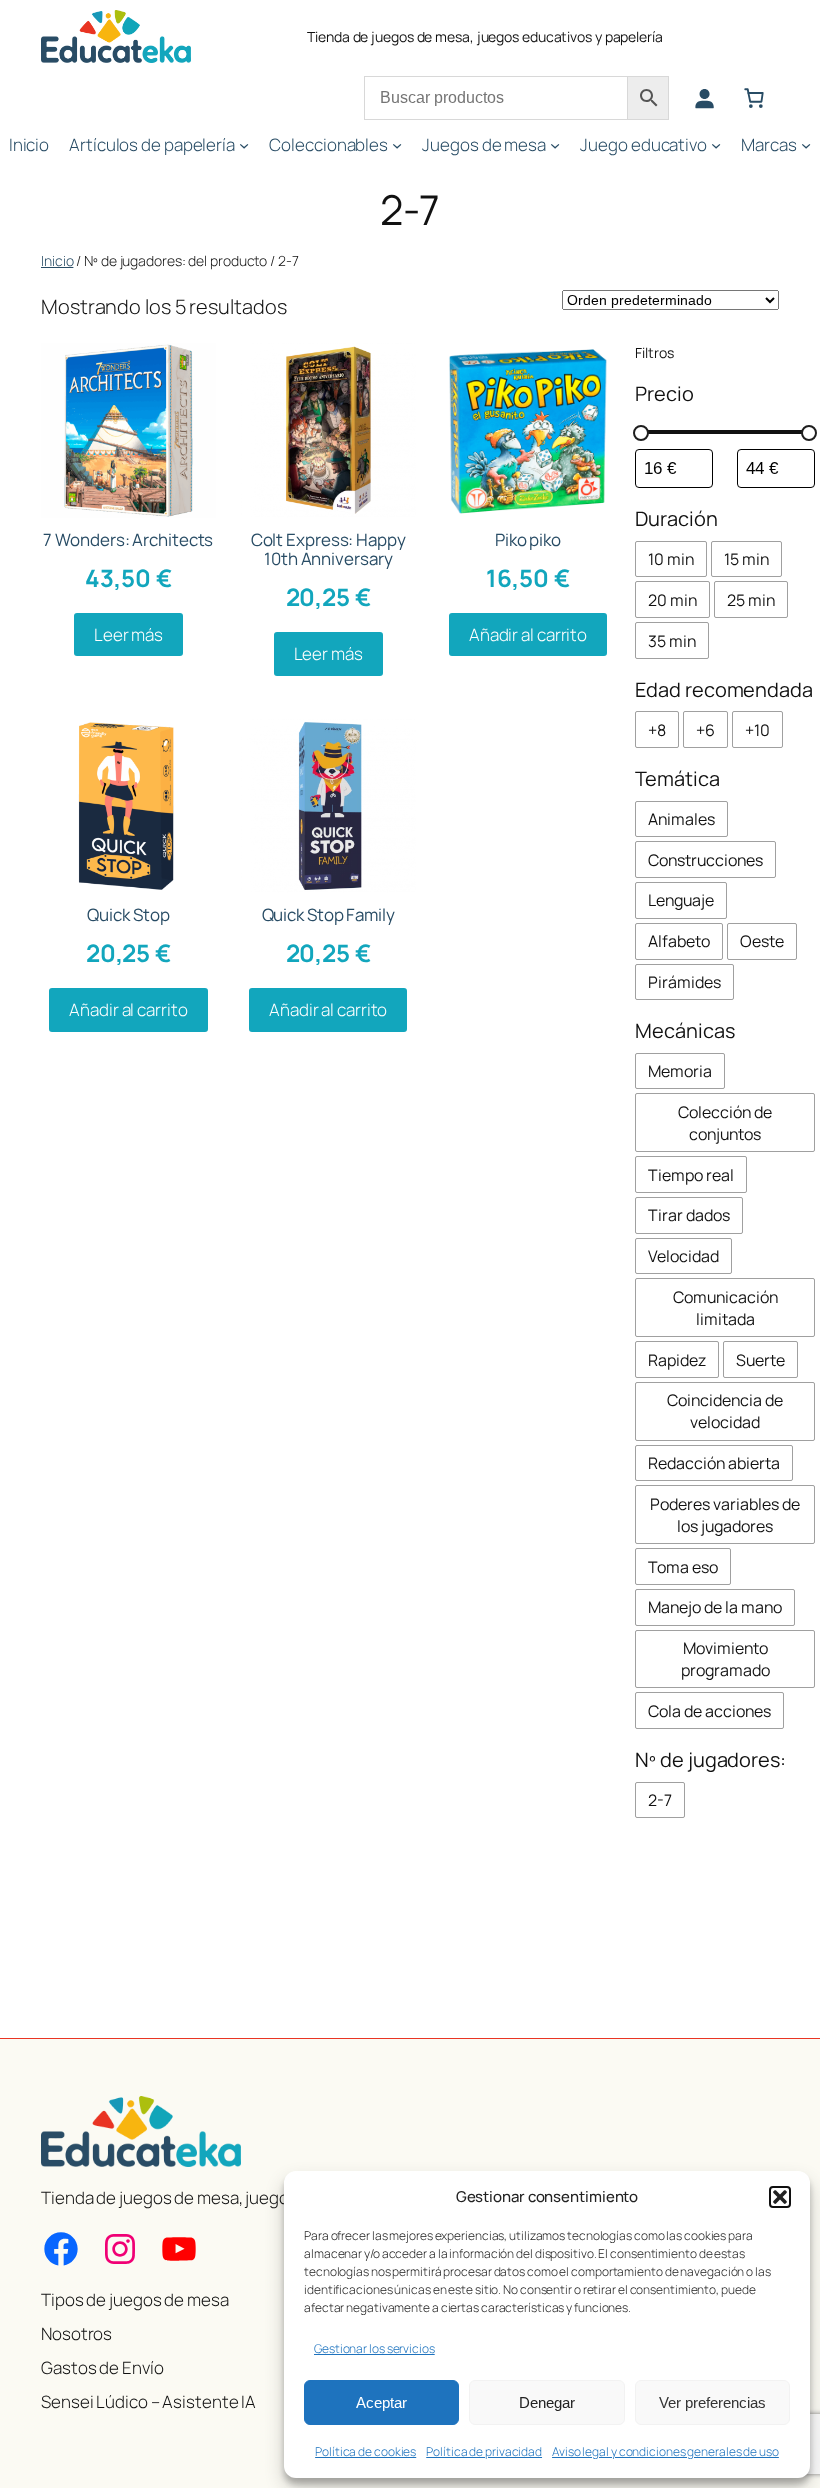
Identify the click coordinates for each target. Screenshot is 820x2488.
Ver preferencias (712, 2402)
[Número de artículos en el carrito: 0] (754, 98)
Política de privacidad (484, 2451)
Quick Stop (128, 914)
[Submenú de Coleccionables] (397, 145)
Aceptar (381, 2402)
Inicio (57, 260)
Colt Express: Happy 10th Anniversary (328, 549)
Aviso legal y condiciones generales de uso (665, 2451)
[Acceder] (704, 98)
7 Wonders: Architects (128, 539)
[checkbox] (671, 559)
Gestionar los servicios (374, 2348)
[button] (780, 2197)
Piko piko (528, 539)
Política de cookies (365, 2451)
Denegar (547, 2402)
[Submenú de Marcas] (806, 145)
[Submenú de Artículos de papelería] (244, 145)
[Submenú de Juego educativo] (716, 145)
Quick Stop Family (328, 914)
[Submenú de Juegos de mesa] (555, 145)
